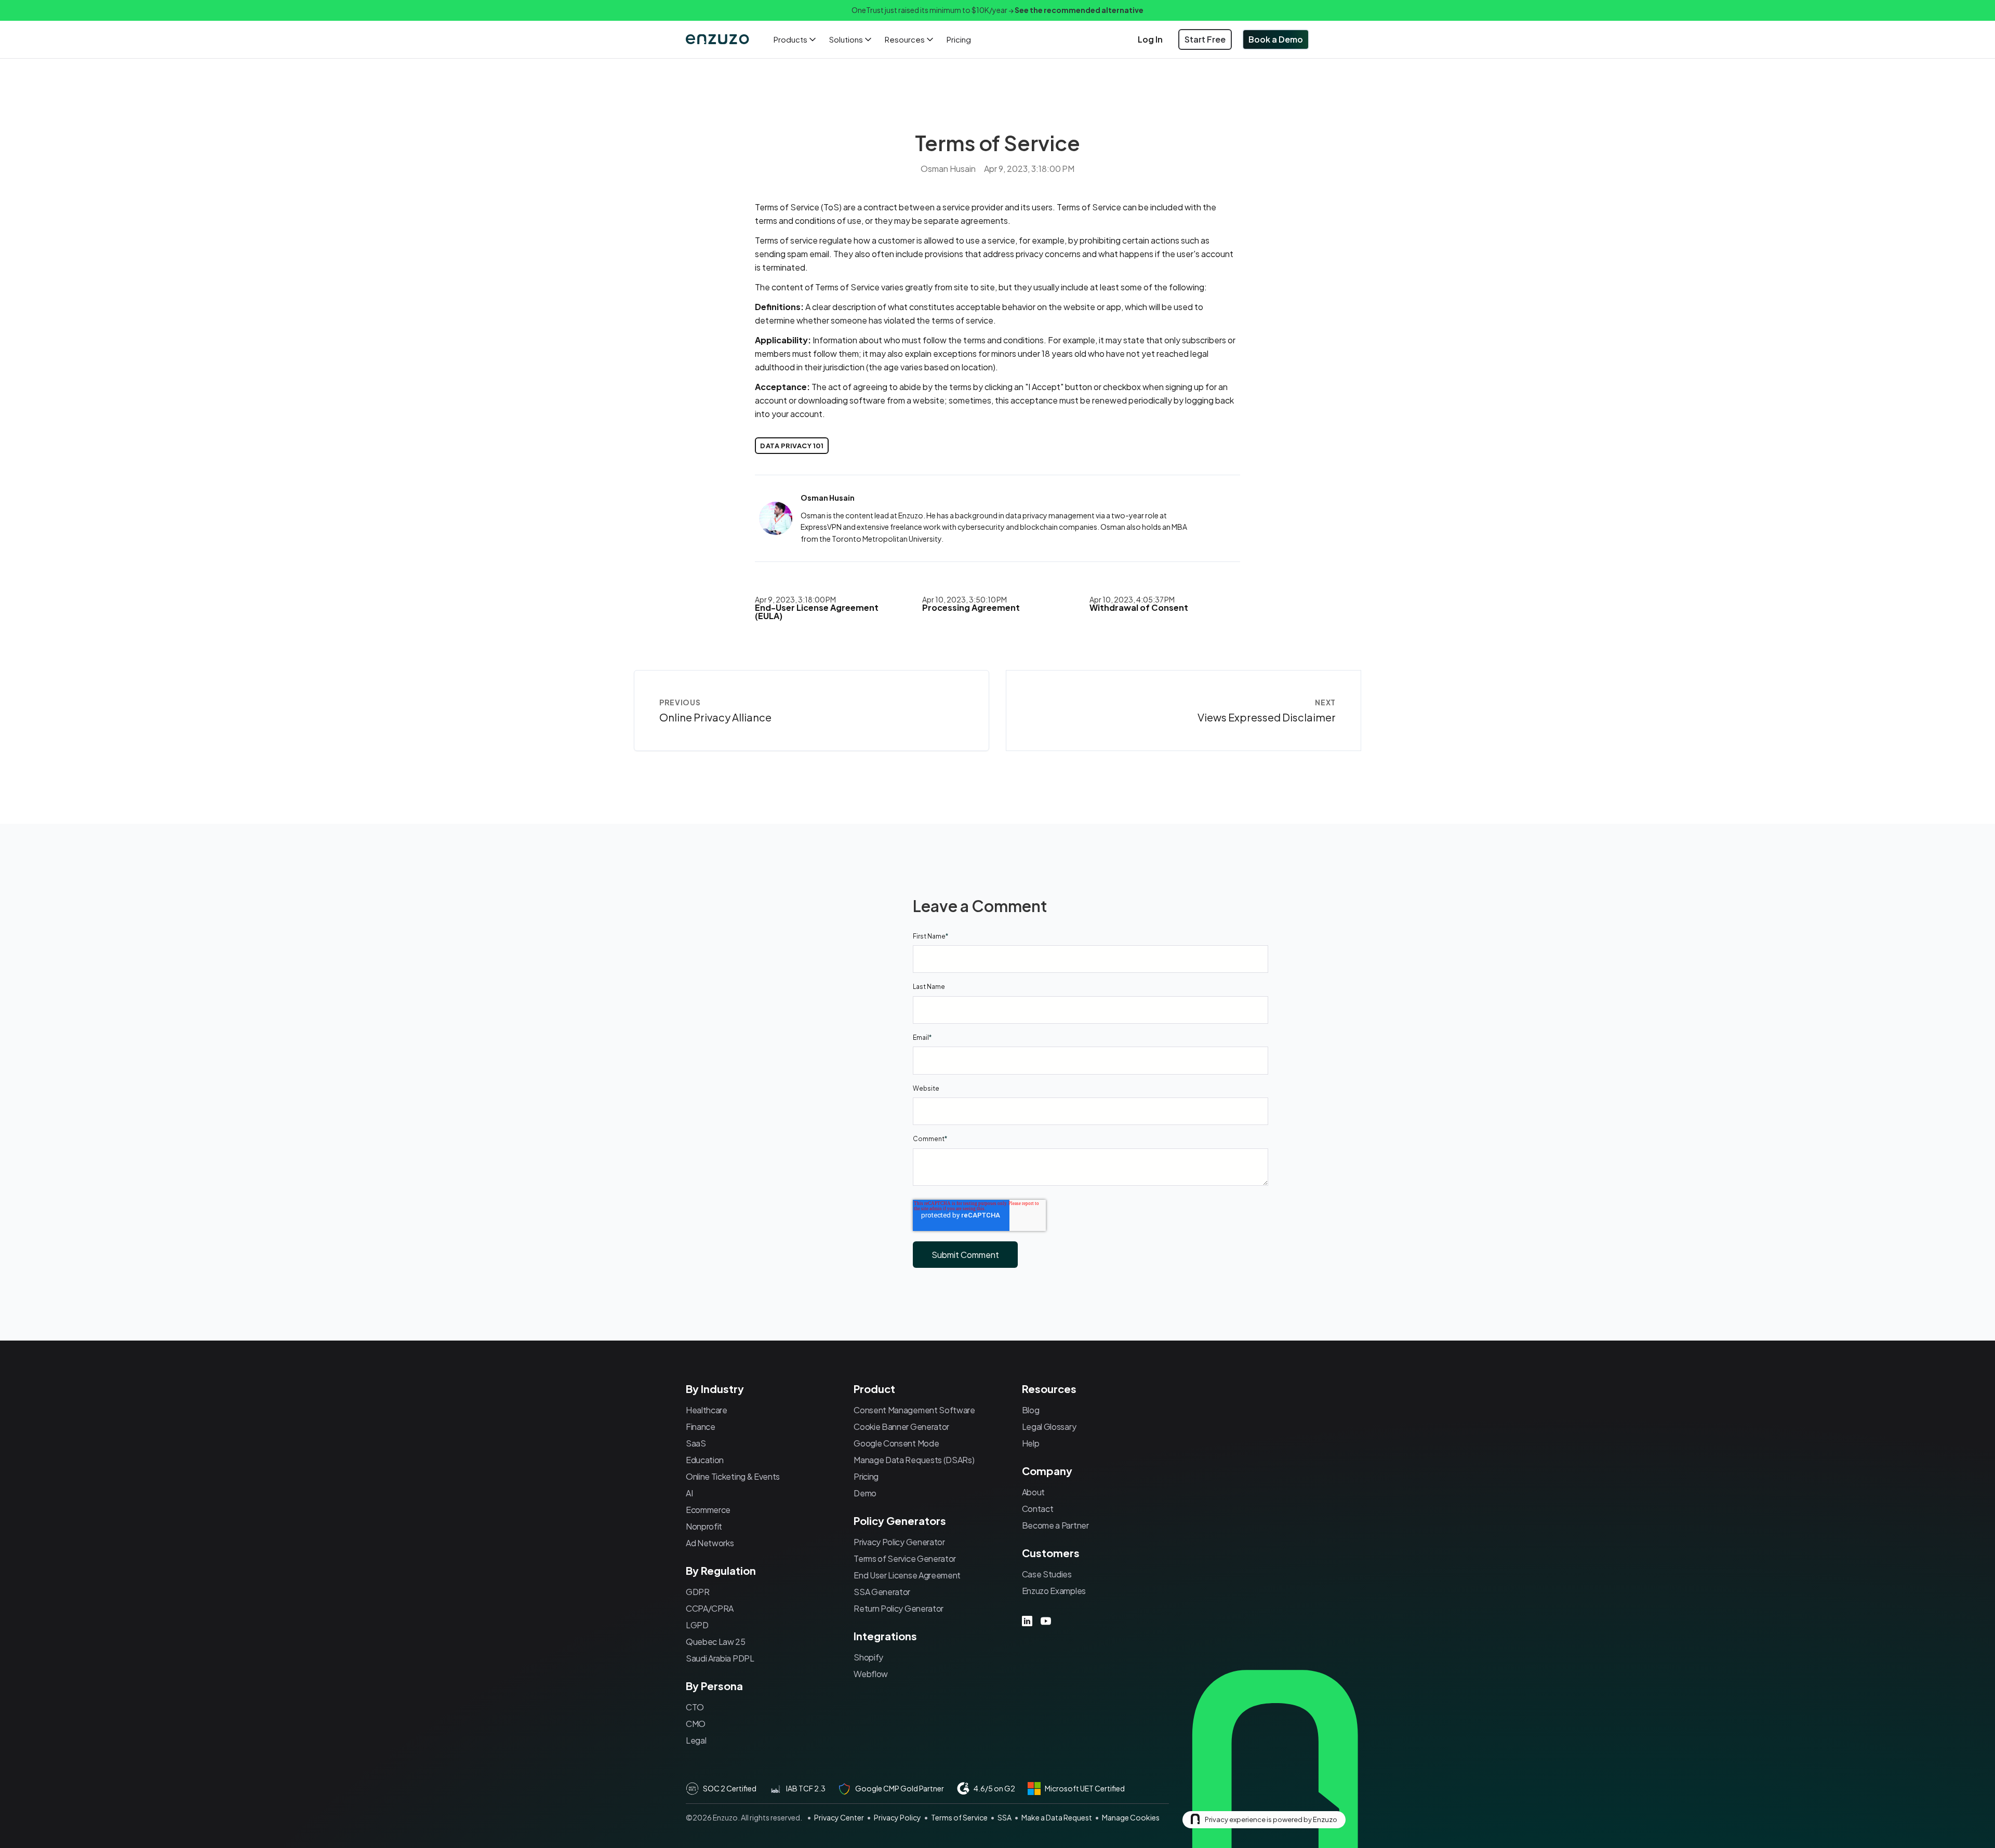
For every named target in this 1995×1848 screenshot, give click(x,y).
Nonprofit (704, 1526)
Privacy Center (839, 1817)
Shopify (868, 1657)
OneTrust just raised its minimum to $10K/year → (997, 10)
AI (689, 1493)
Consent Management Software (914, 1410)
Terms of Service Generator (905, 1558)
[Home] (718, 39)
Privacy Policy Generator (899, 1542)
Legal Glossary (1049, 1427)
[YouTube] (1046, 1621)
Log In (1150, 39)
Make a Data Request (1057, 1817)
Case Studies (1047, 1574)
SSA (1005, 1817)
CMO (696, 1724)
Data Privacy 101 (792, 446)
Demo (865, 1493)
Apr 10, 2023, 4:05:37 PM (1132, 599)
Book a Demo (1276, 39)
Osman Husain (948, 169)
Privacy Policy (897, 1817)
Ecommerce (708, 1510)
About (1033, 1492)
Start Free (1205, 39)
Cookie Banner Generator (901, 1427)
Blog (1031, 1410)
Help (1031, 1443)
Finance (701, 1427)
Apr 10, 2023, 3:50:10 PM (965, 599)
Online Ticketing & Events (733, 1476)
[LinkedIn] (1027, 1621)
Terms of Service (959, 1817)
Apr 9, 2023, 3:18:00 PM (795, 599)
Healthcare (707, 1410)
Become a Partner (1055, 1525)
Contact (1038, 1509)
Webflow (871, 1674)
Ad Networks (710, 1543)
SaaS (696, 1443)
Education (705, 1460)
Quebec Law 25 (716, 1642)
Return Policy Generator (899, 1608)
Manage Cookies (1131, 1817)
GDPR (698, 1592)
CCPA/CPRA (710, 1608)
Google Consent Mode (896, 1443)
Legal (696, 1740)
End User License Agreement (907, 1575)
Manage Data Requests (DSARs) (914, 1460)
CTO (695, 1707)
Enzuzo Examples (1054, 1591)
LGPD (697, 1625)
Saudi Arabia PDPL (720, 1658)
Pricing (959, 39)
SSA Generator (882, 1592)
